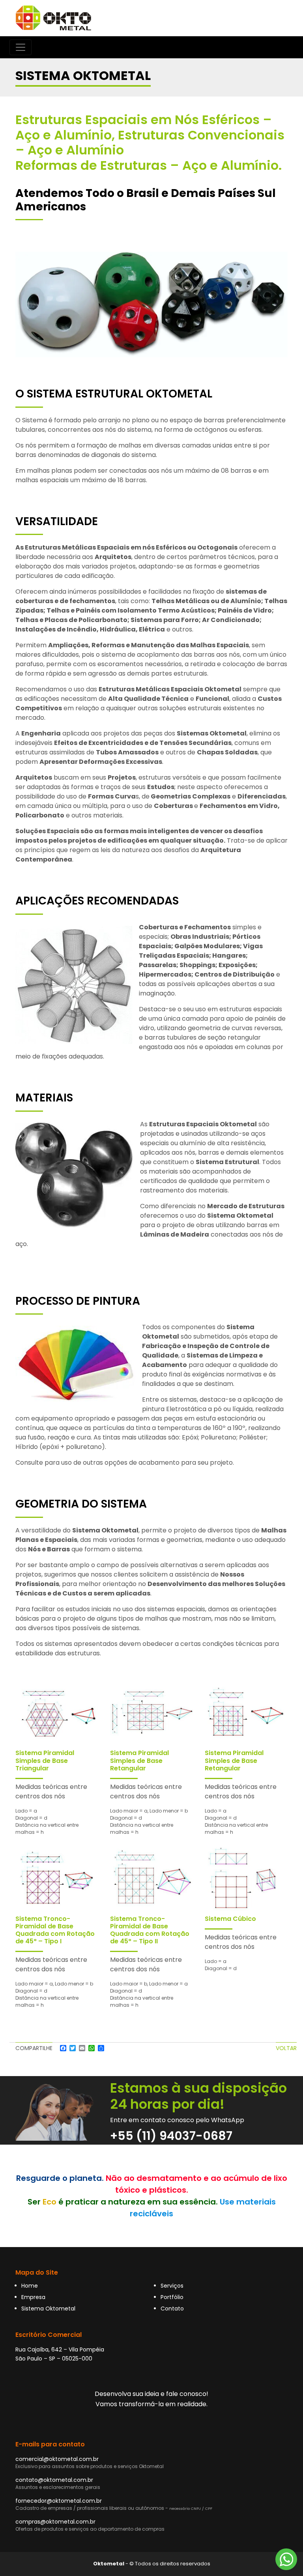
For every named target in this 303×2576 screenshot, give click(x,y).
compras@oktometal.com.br (55, 2522)
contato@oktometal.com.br (54, 2480)
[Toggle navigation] (21, 47)
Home (30, 2286)
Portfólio (172, 2297)
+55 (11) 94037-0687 (171, 2136)
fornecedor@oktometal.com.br (59, 2501)
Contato (172, 2309)
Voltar (286, 2048)
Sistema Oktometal (48, 2309)
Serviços (172, 2286)
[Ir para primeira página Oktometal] (53, 18)
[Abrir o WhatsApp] (286, 2559)
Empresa (33, 2297)
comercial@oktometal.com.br (57, 2459)
